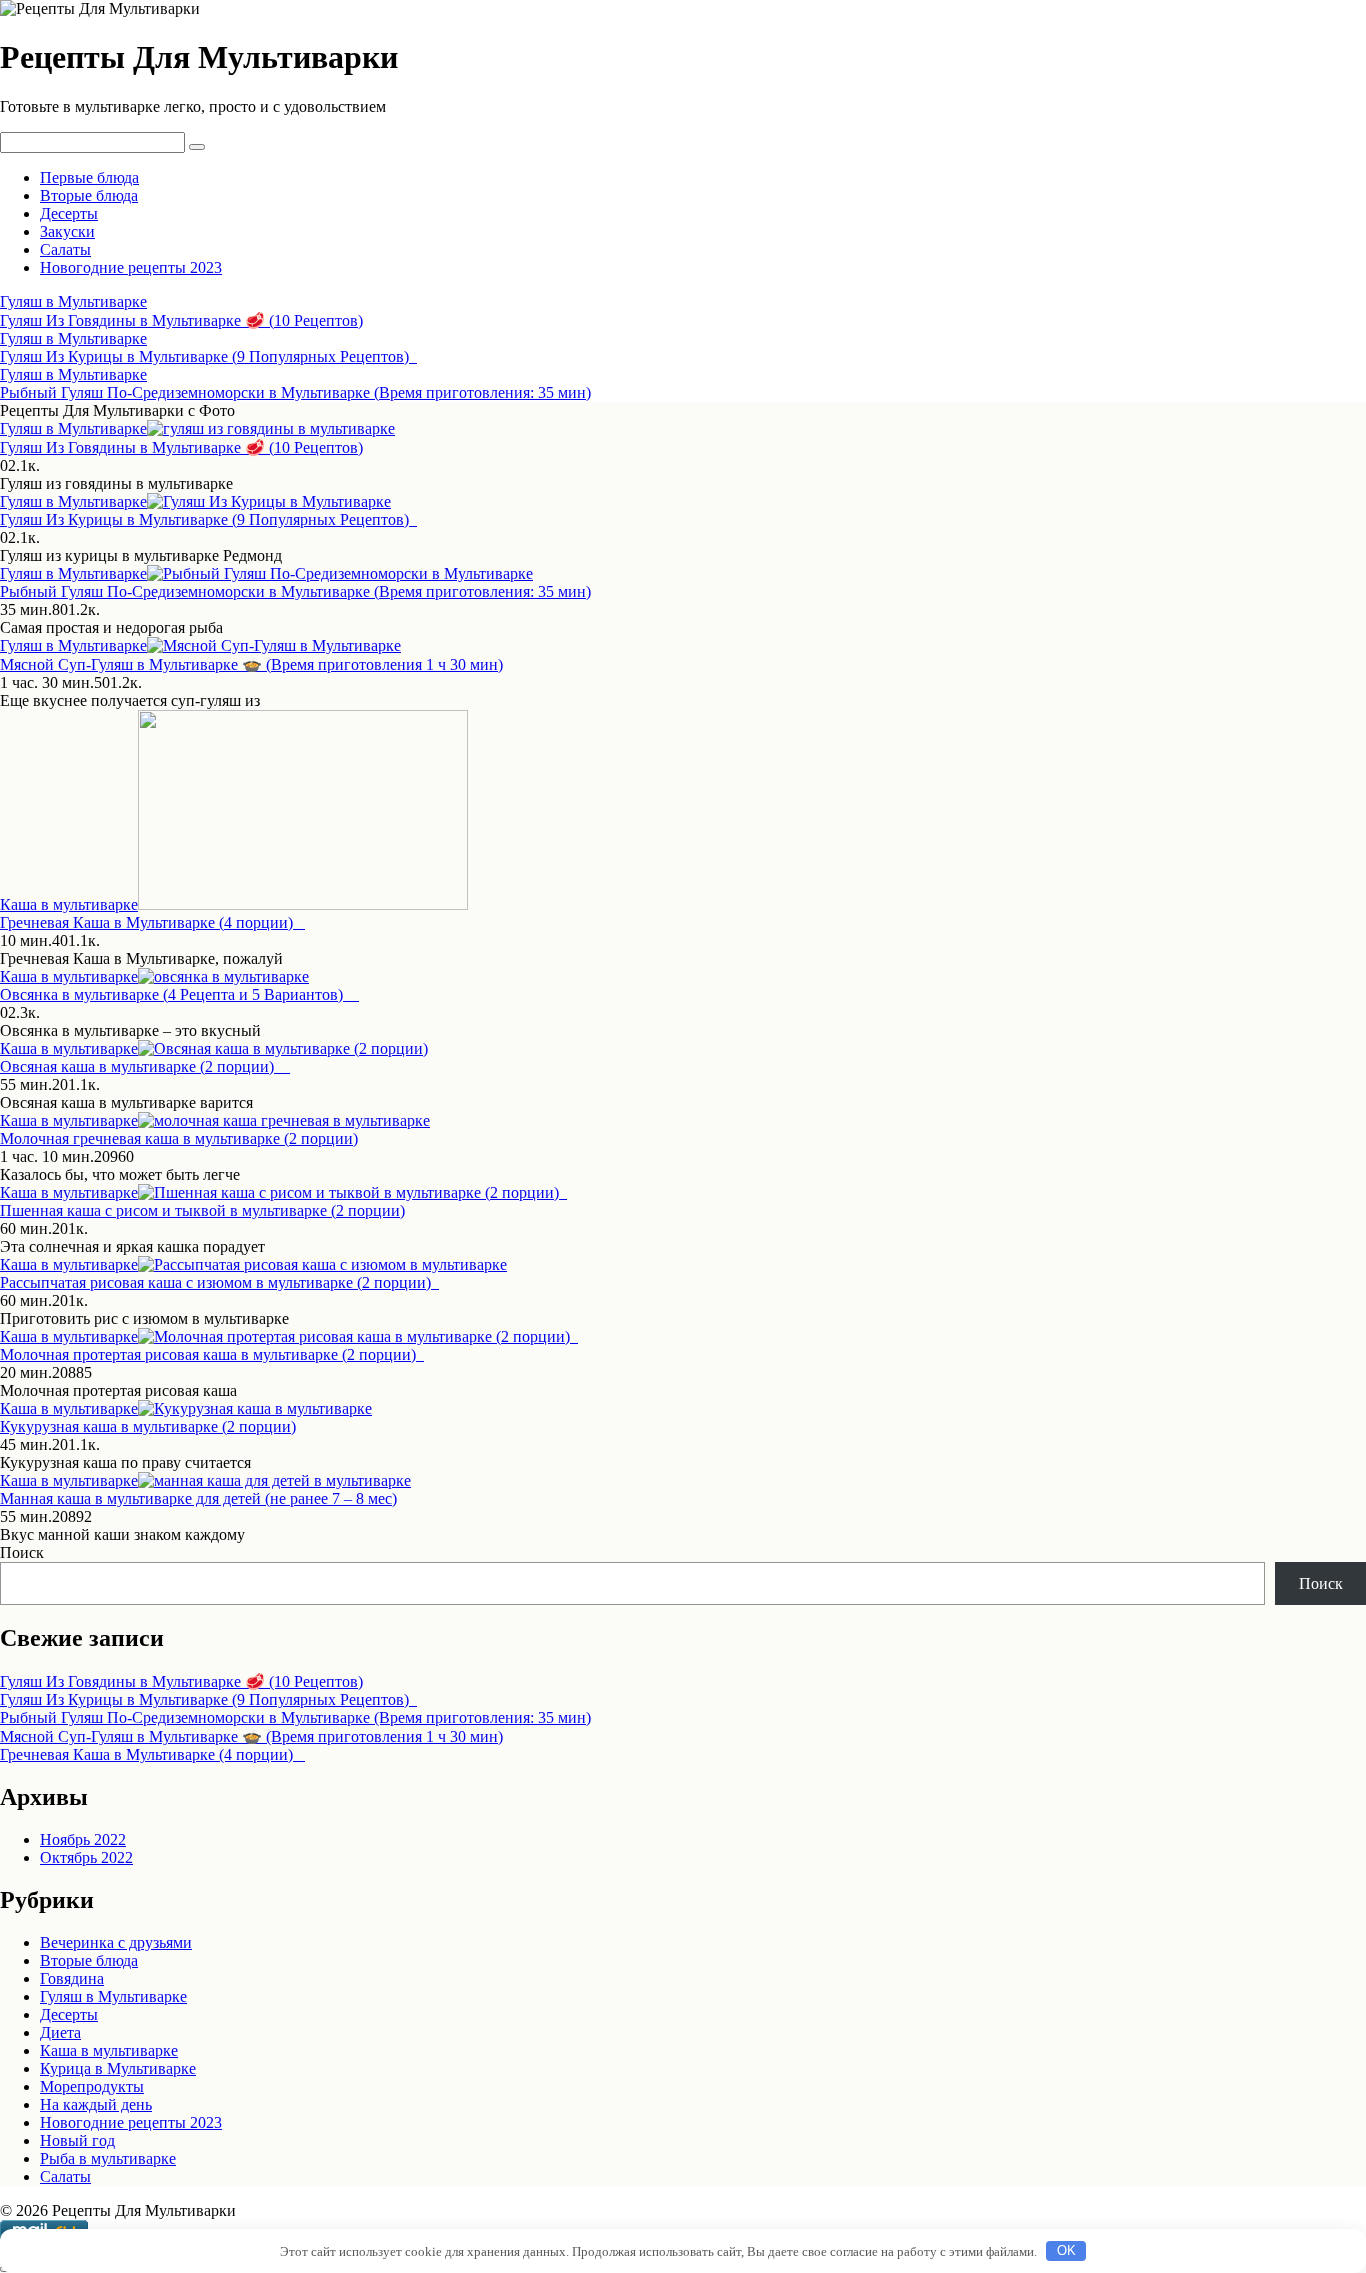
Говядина (72, 1978)
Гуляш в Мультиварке (73, 428)
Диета (60, 2032)
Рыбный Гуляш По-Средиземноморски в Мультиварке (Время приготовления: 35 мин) (295, 1717)
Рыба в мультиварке (108, 2158)
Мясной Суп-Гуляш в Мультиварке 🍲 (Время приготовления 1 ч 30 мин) (251, 1736)
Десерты (69, 213)
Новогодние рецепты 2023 (131, 267)
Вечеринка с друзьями (116, 1942)
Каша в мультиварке (69, 904)
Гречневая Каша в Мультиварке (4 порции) (152, 1754)
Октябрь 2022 (86, 1857)
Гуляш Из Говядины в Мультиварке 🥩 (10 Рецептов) (181, 1681)
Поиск (22, 1552)
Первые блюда (89, 177)
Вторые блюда (89, 195)
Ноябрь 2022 (83, 1839)
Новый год (77, 2140)
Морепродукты (92, 2086)
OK (1066, 2250)
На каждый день (96, 2104)
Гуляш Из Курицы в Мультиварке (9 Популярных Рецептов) (208, 1699)
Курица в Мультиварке (118, 2068)
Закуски (67, 231)
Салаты (65, 249)
